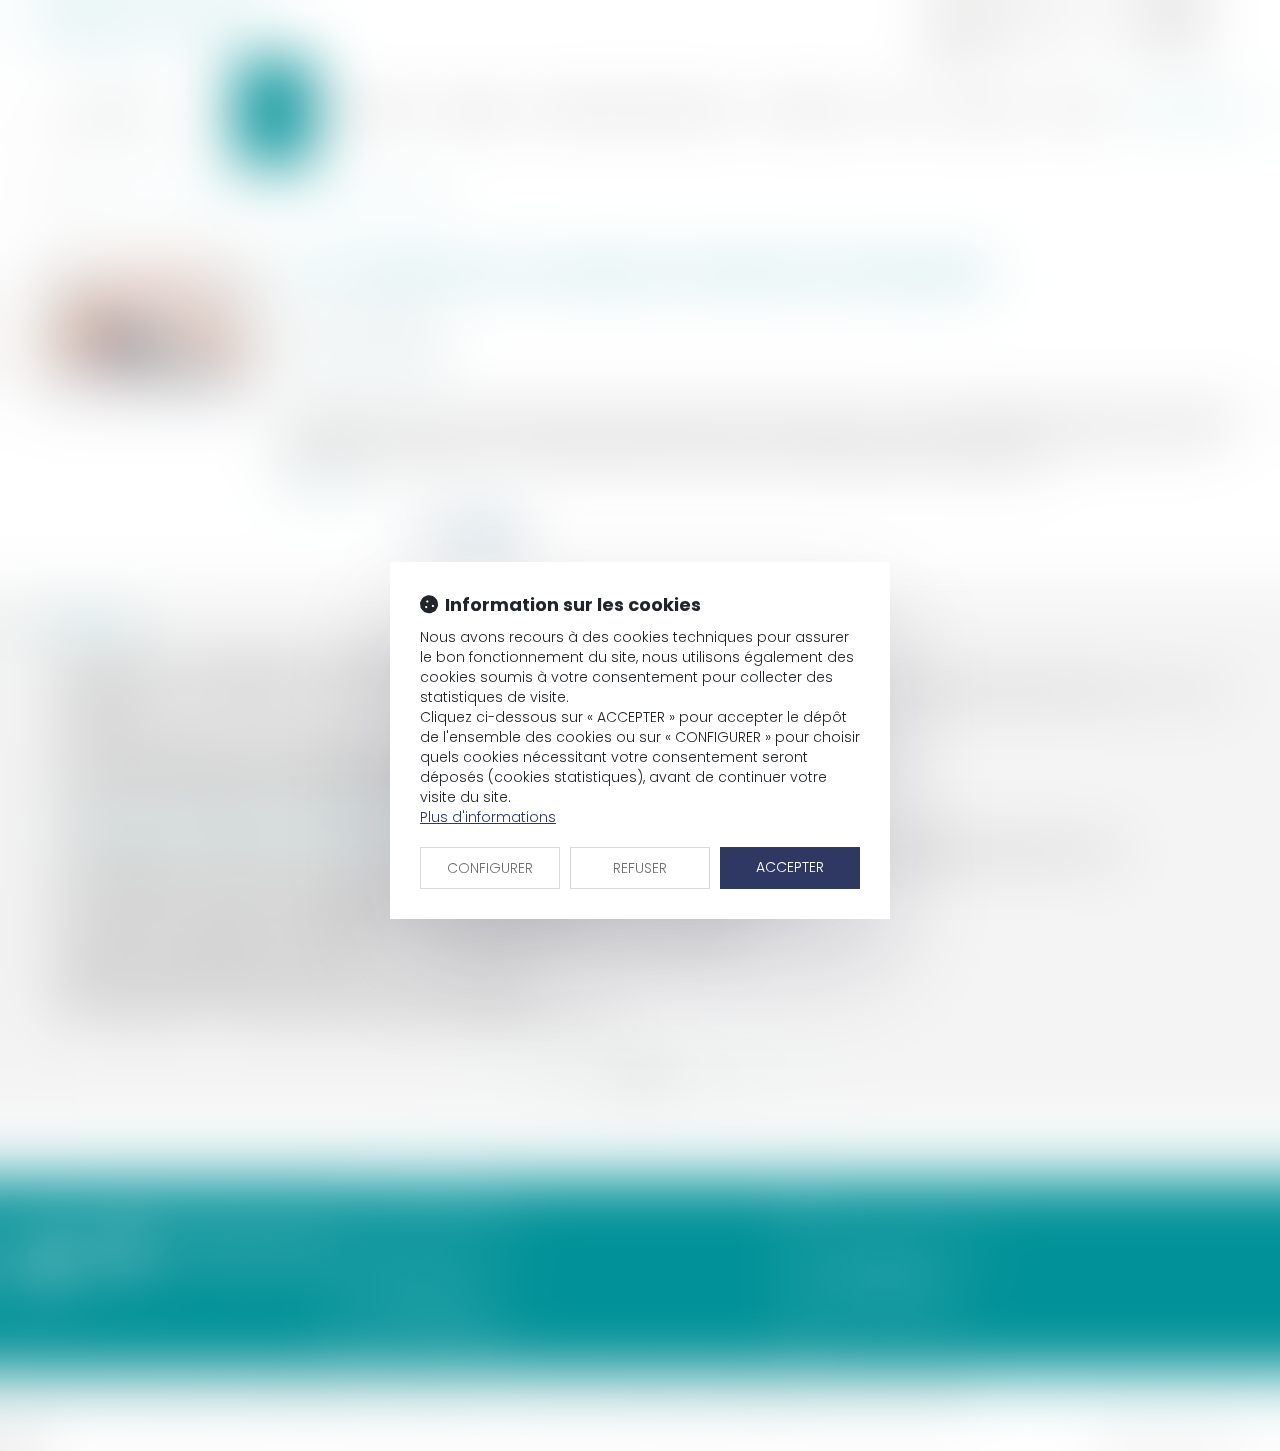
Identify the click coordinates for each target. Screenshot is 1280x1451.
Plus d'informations (488, 817)
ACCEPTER (790, 867)
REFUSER (640, 868)
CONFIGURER (490, 868)
